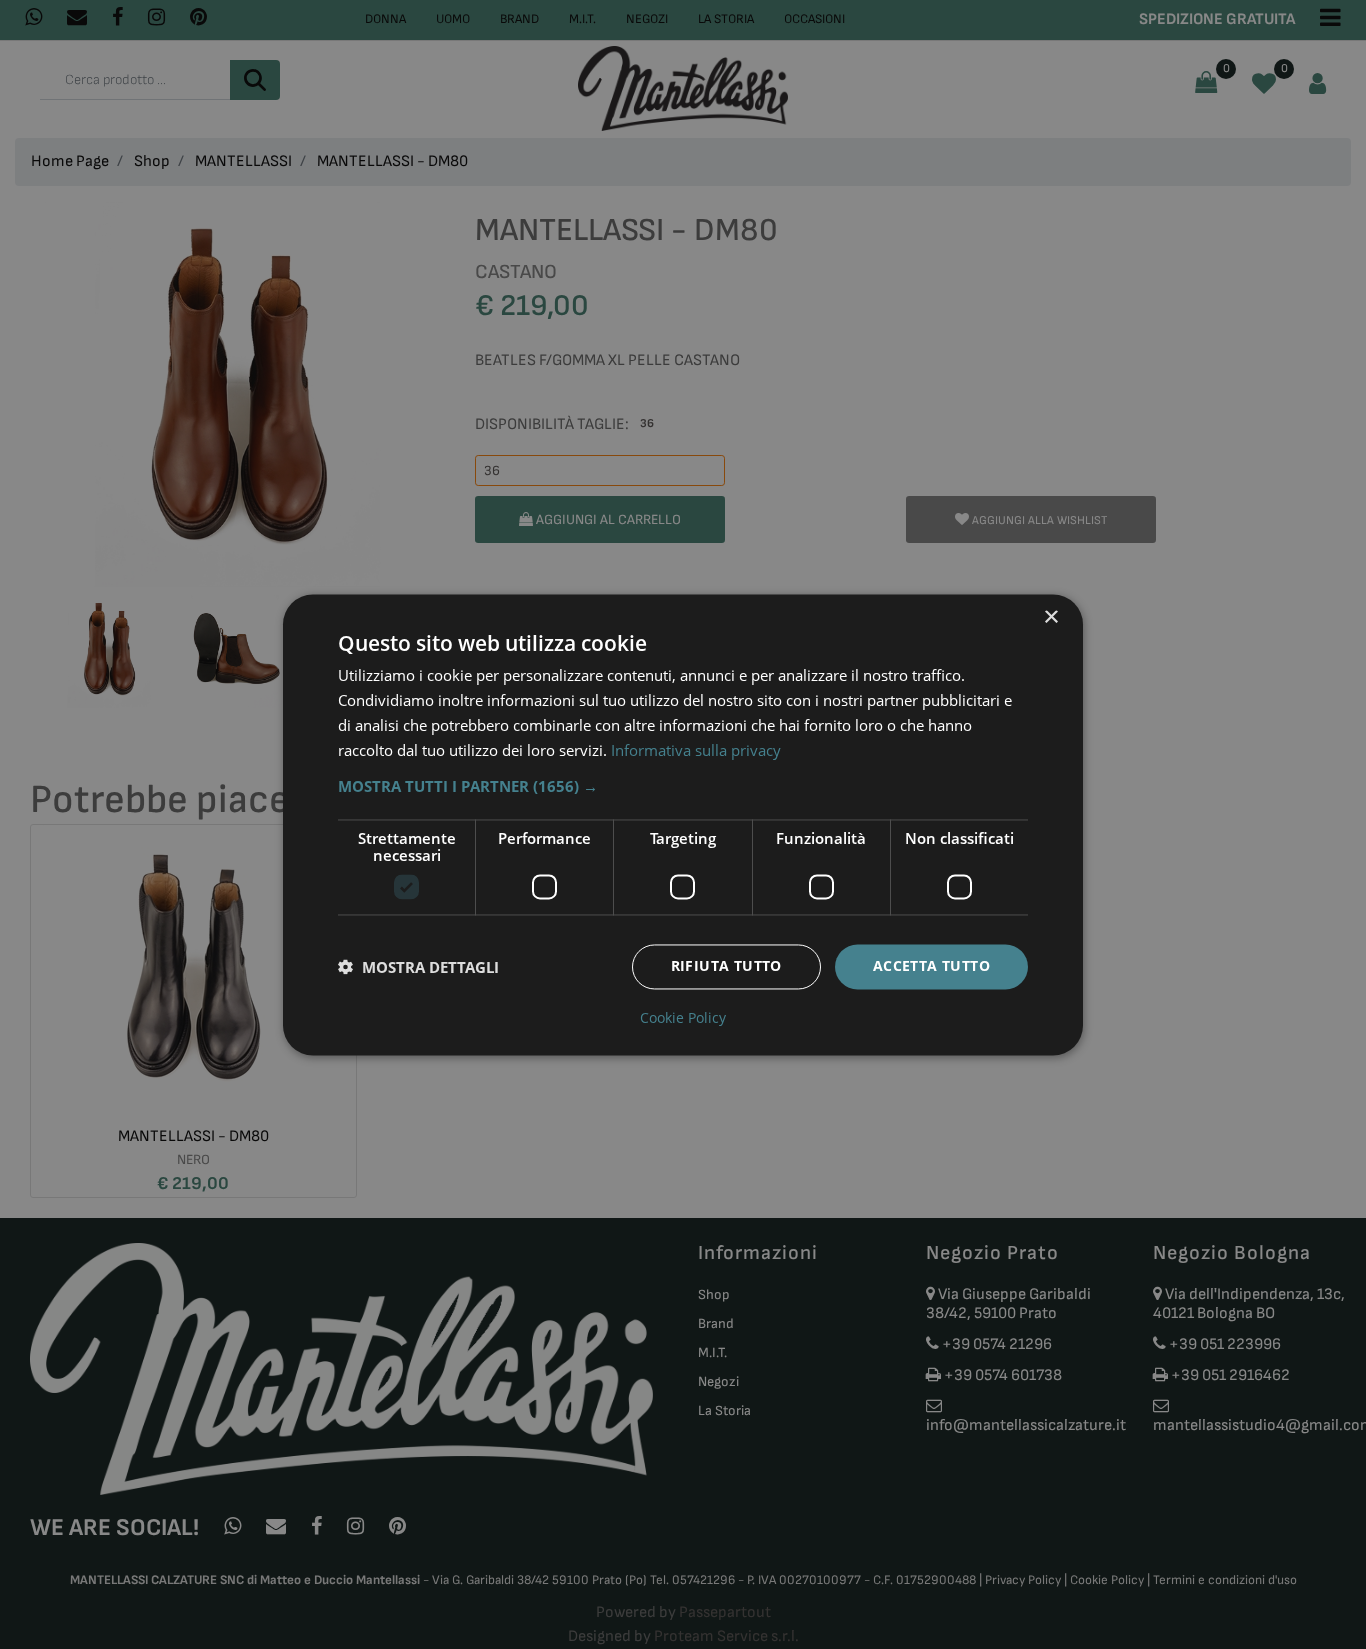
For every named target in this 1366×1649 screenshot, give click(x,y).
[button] (683, 786)
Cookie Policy (683, 1018)
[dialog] (683, 824)
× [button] (1050, 617)
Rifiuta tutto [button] (726, 965)
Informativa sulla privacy (696, 750)
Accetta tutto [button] (931, 965)
